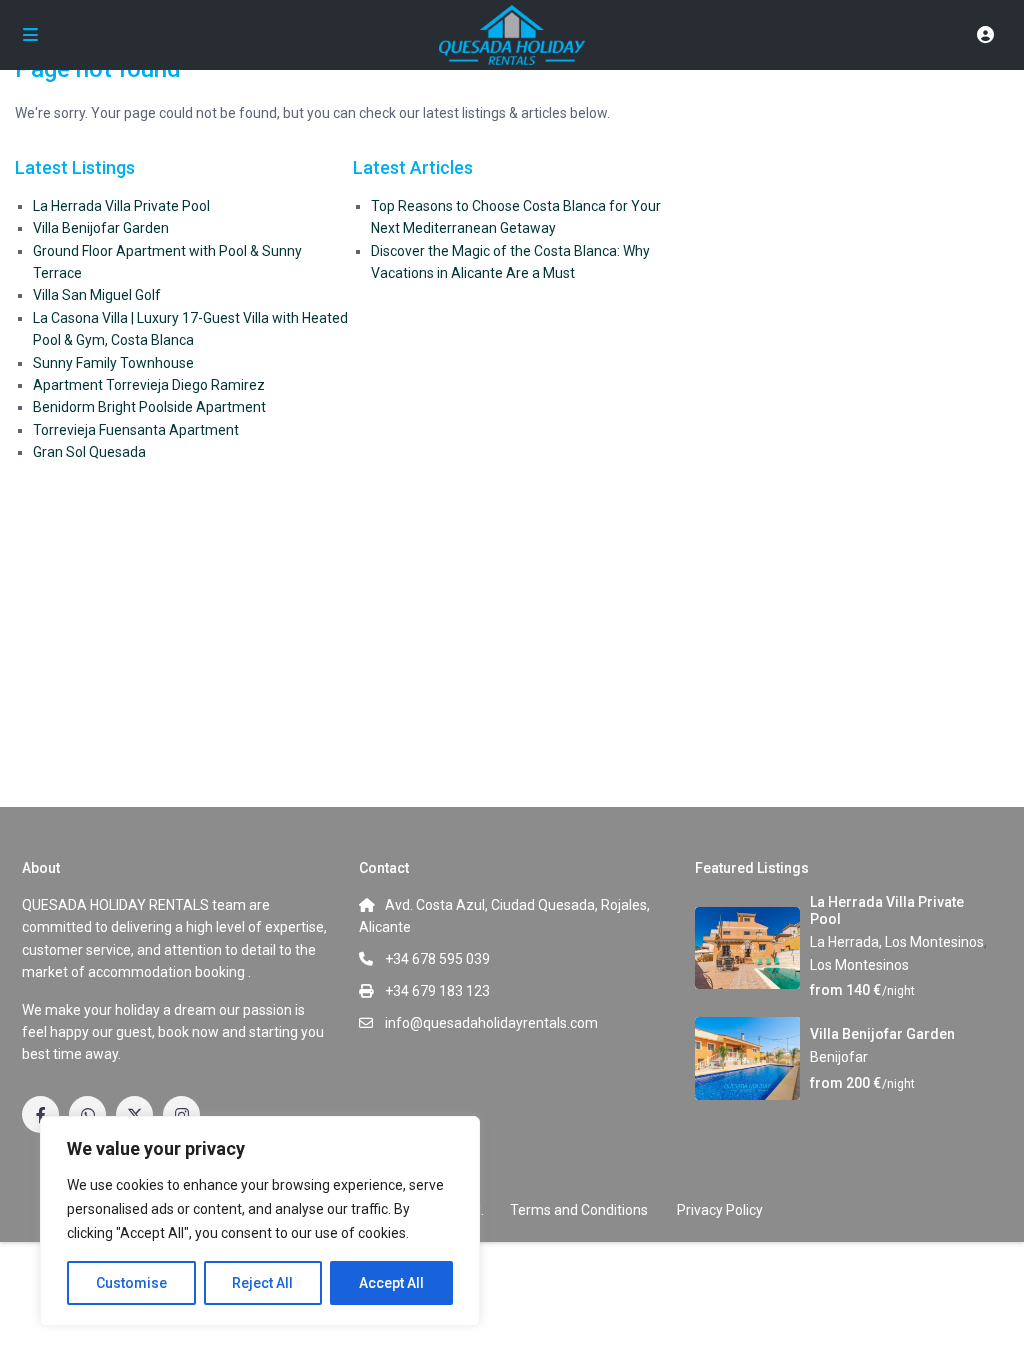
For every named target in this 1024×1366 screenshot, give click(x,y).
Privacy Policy (720, 1210)
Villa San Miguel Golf (97, 295)
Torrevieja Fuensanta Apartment (136, 430)
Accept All (391, 1283)
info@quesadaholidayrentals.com (491, 1023)
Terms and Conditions (579, 1210)
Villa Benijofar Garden (101, 228)
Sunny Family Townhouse (113, 363)
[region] (260, 1221)
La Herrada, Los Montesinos (897, 942)
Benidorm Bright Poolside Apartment (149, 407)
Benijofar (839, 1057)
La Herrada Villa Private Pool (121, 206)
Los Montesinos (859, 965)
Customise (131, 1283)
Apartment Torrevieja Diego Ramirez (149, 385)
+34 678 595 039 (437, 959)
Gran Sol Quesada (89, 452)
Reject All (262, 1283)
